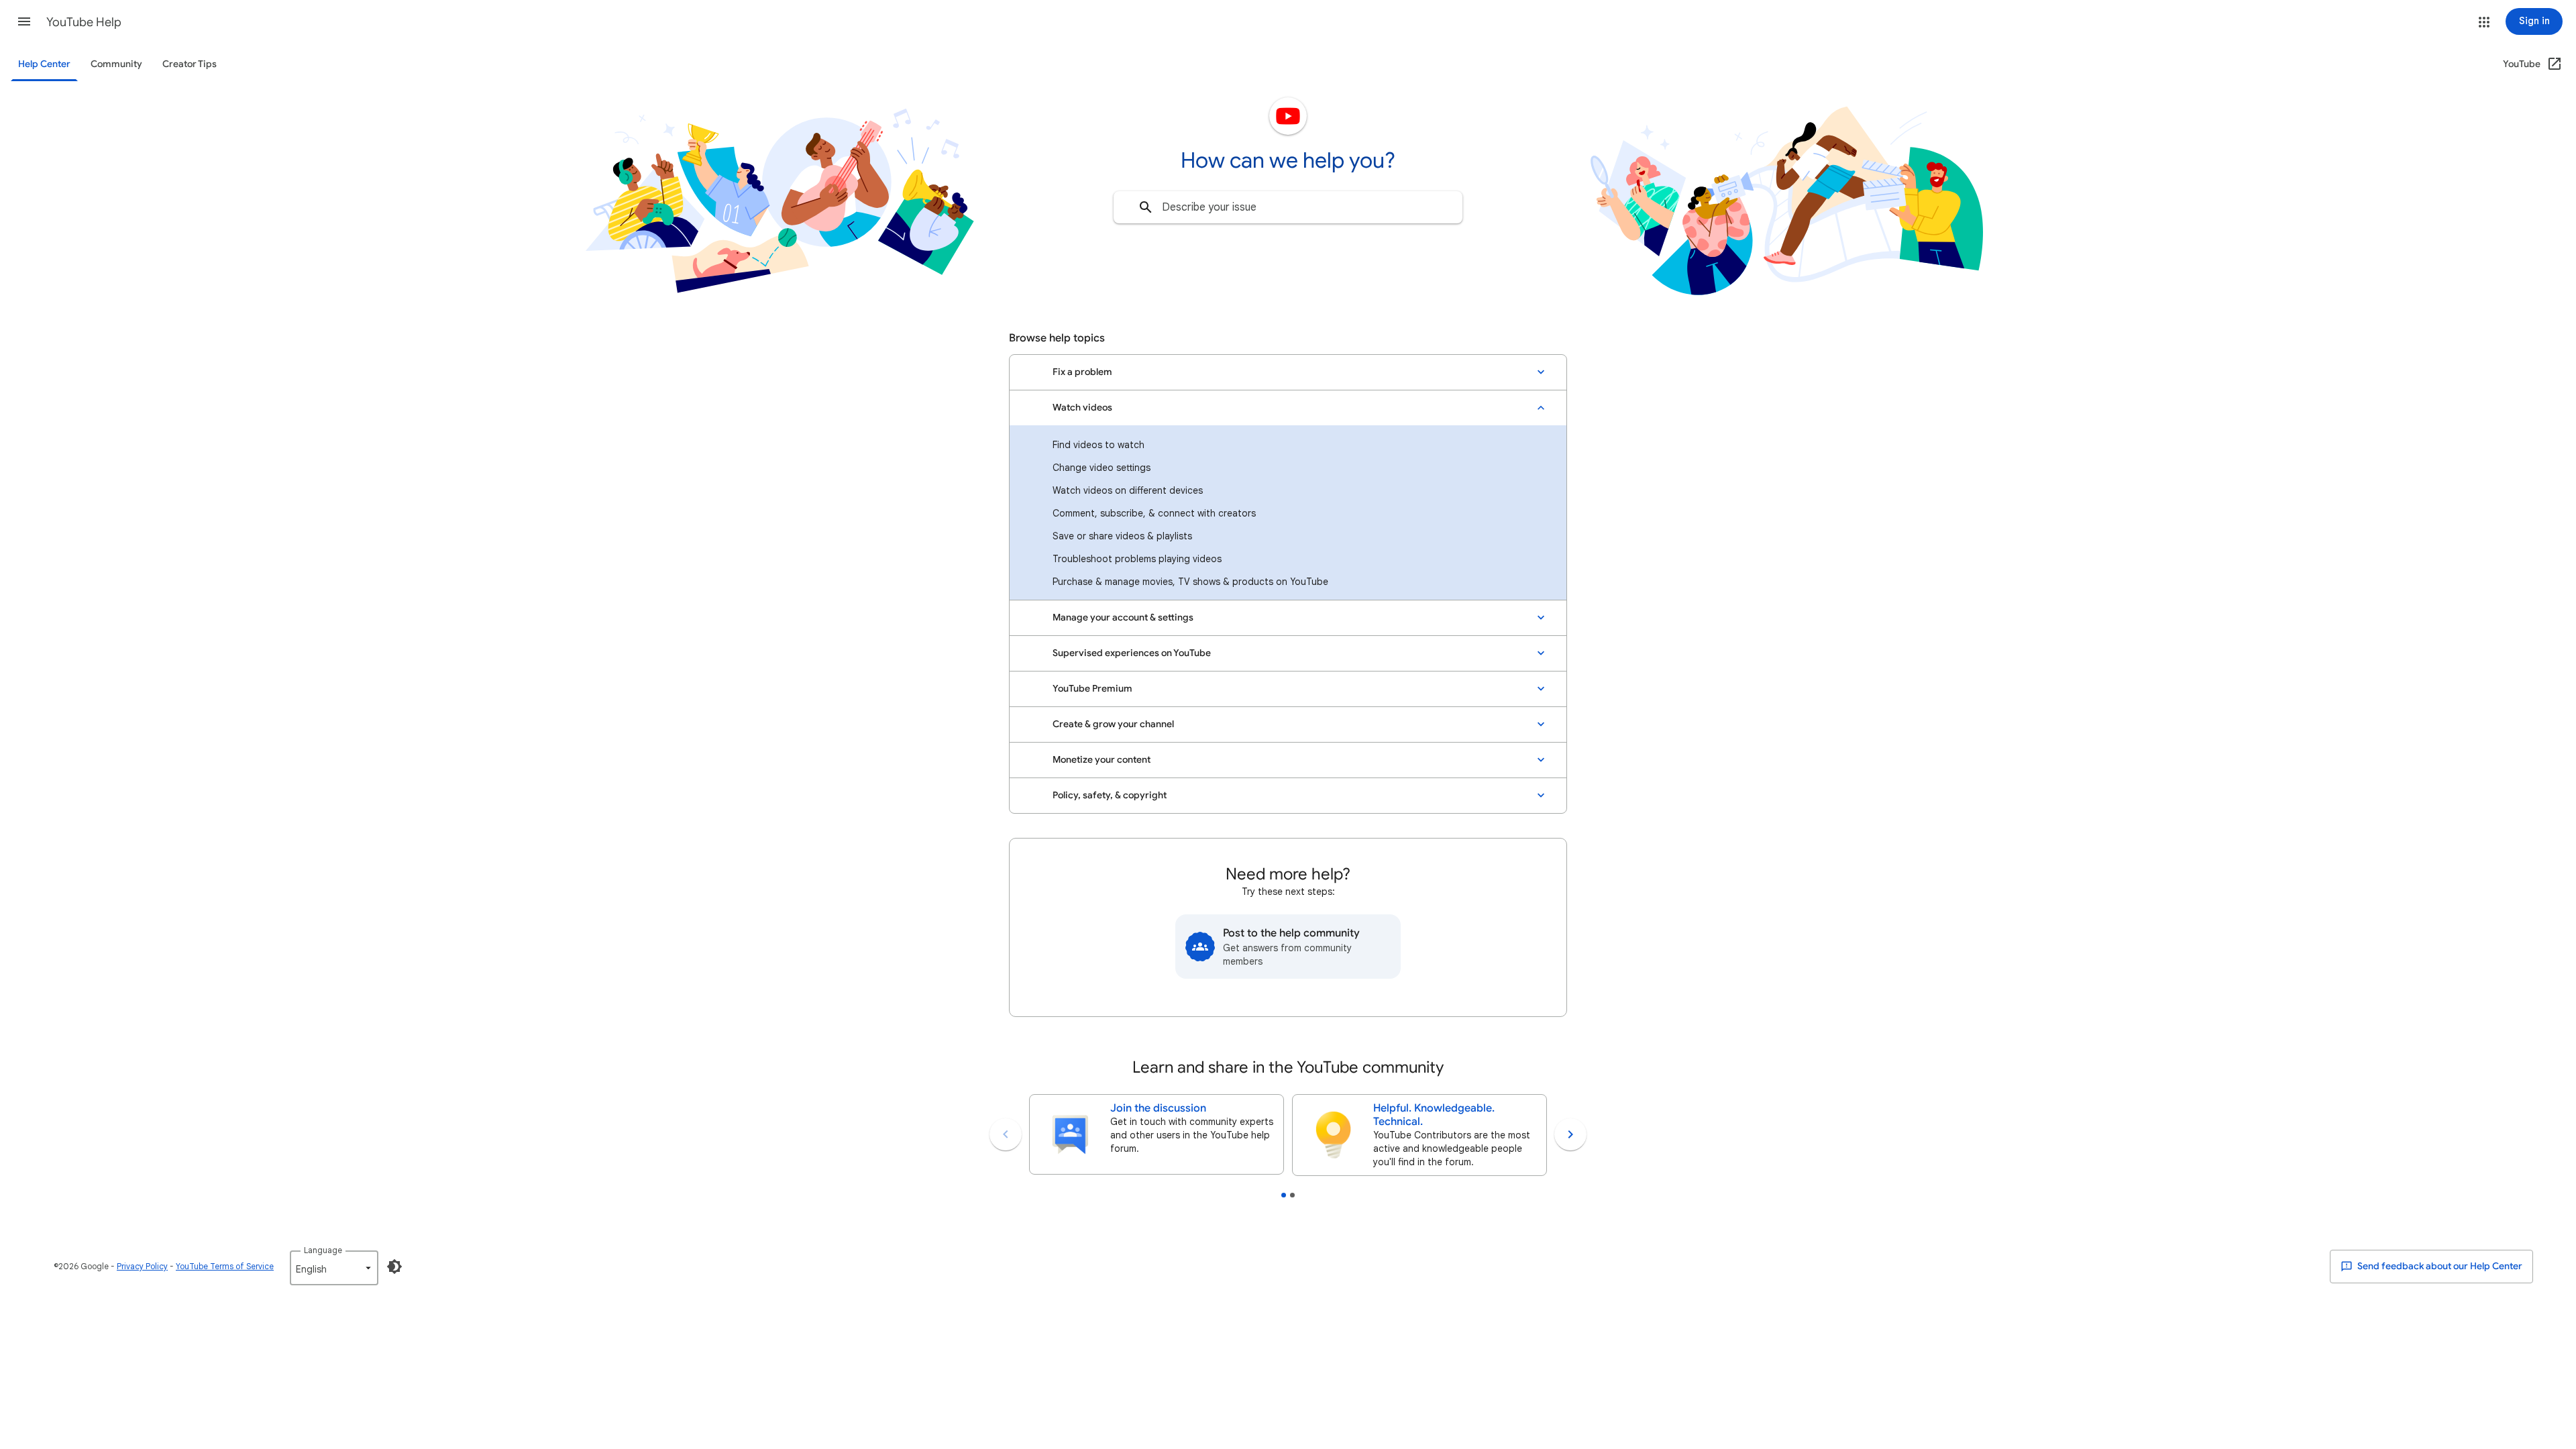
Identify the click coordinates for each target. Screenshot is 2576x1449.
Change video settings (1102, 468)
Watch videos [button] (1082, 408)
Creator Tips (190, 64)
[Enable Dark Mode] (394, 1267)
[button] (24, 21)
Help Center (44, 64)
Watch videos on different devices (1128, 490)
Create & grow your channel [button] (1113, 724)
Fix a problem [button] (1082, 372)
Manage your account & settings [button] (1123, 618)
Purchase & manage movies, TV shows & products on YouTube (1190, 582)
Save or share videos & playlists (1122, 536)
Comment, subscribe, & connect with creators (1154, 513)
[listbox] (334, 1268)
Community (116, 64)
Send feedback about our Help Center (2439, 1266)
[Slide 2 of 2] (1292, 1195)
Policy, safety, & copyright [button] (1110, 795)
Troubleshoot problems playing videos (1137, 559)
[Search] (1146, 207)
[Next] (1570, 1134)
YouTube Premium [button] (1092, 689)
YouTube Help (84, 22)
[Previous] (1006, 1134)
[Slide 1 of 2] (1284, 1195)
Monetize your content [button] (1102, 760)
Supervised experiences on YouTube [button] (1132, 653)
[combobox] (1288, 207)
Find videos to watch (1098, 445)
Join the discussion (1158, 1108)
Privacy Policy (142, 1266)
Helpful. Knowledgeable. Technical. (1434, 1115)
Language (323, 1250)
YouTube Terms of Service (225, 1266)
